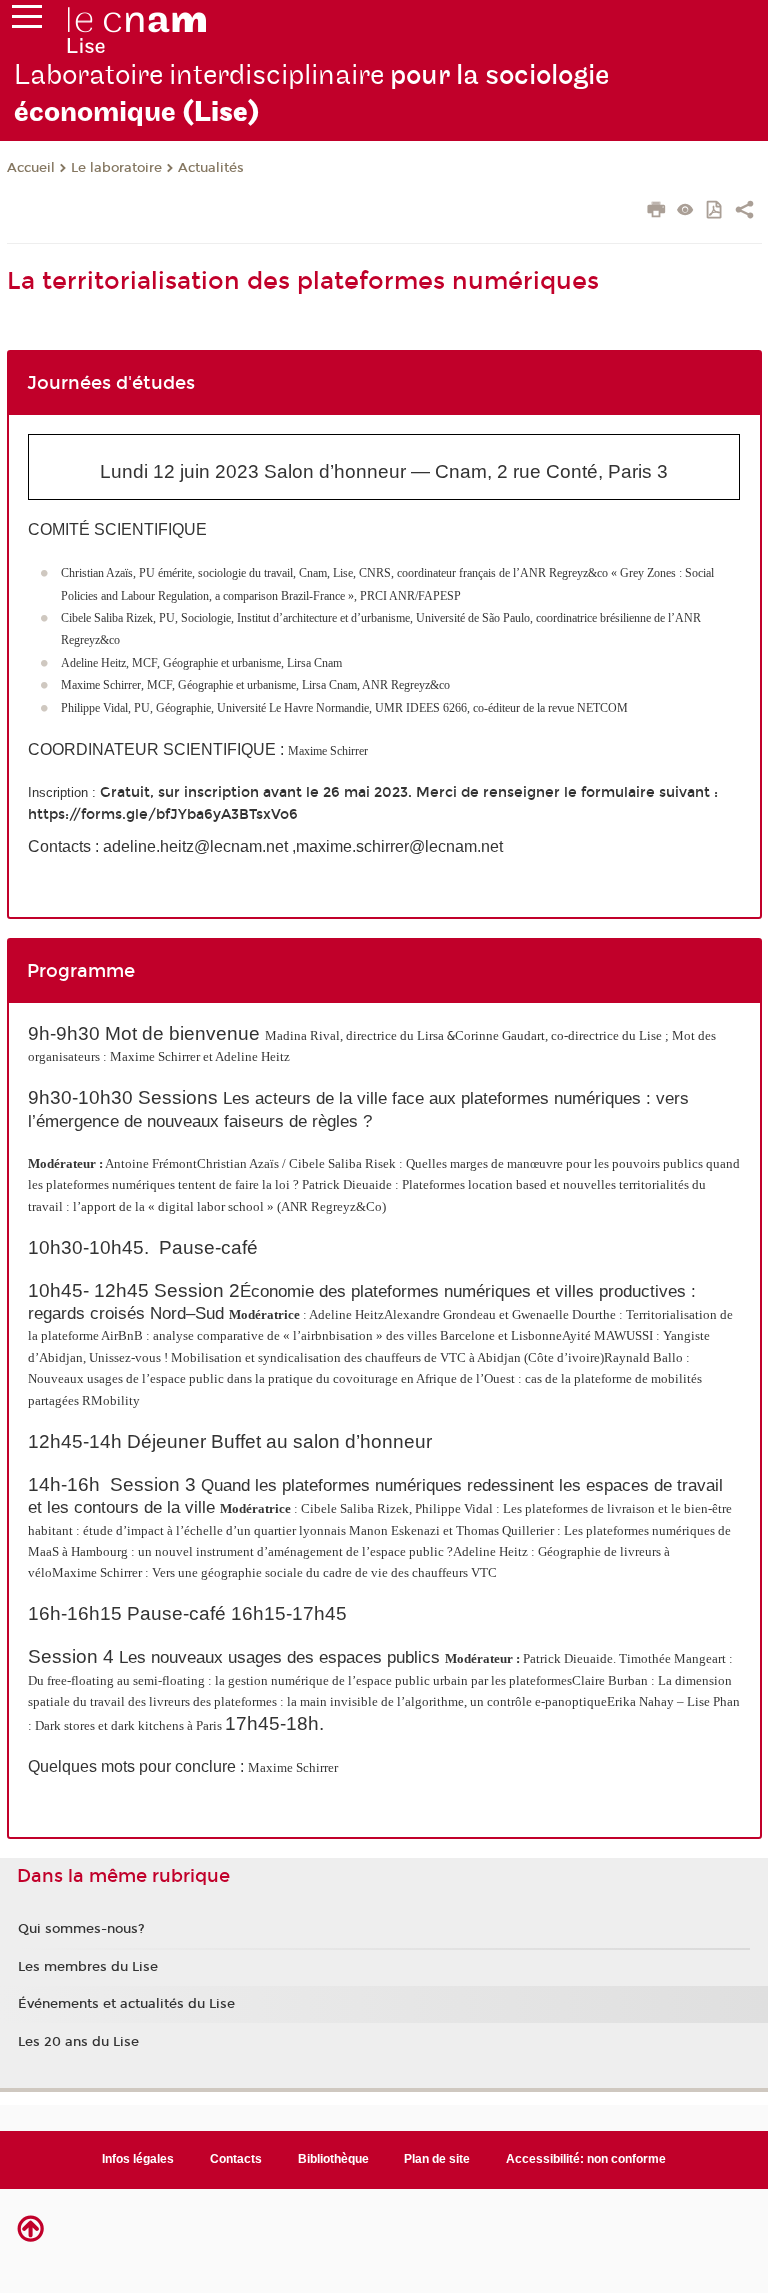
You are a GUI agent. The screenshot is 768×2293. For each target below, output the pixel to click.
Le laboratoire (116, 168)
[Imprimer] (656, 212)
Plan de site (437, 2159)
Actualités (211, 168)
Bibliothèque (333, 2159)
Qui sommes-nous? (81, 1929)
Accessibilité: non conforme (586, 2159)
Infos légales (138, 2159)
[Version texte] (685, 211)
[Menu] (27, 21)
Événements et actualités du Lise (126, 2004)
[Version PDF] (715, 211)
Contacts (236, 2159)
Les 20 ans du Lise (78, 2042)
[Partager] (744, 212)
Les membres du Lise (88, 1967)
